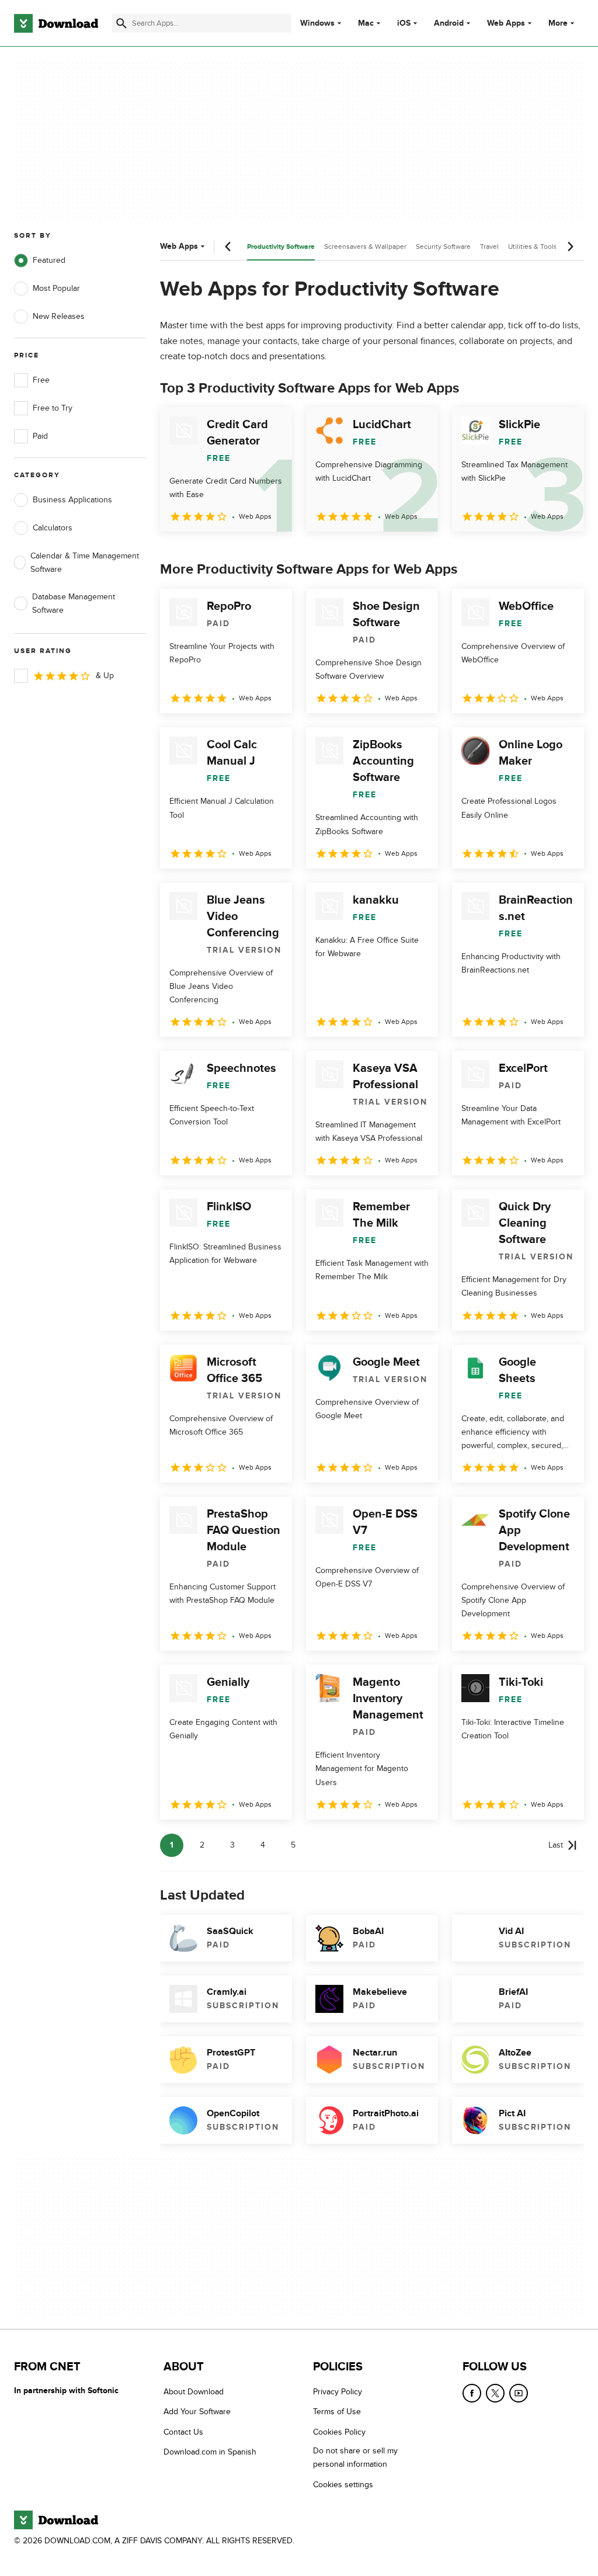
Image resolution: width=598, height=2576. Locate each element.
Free (41, 380)
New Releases (59, 316)
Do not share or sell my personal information (355, 2457)
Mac (366, 23)
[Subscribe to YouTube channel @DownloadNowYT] (519, 2393)
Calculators (53, 528)
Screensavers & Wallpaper (365, 247)
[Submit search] (121, 23)
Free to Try (53, 408)
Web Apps (506, 23)
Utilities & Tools (533, 247)
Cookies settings (343, 2485)
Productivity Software (281, 247)
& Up (105, 676)
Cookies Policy (339, 2432)
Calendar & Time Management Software (85, 563)
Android (449, 23)
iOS (404, 23)
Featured (49, 260)
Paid (40, 436)
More (558, 23)
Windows (317, 23)
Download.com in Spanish (210, 2452)
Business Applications (72, 500)
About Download (194, 2392)
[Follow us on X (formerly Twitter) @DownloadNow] (495, 2393)
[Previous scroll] (228, 247)
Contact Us (183, 2432)
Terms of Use (337, 2412)
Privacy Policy (338, 2392)
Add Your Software (197, 2412)
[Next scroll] (570, 247)
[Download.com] (56, 23)
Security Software (443, 247)
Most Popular (56, 288)
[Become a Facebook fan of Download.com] (472, 2393)
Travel (489, 247)
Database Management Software (74, 603)
